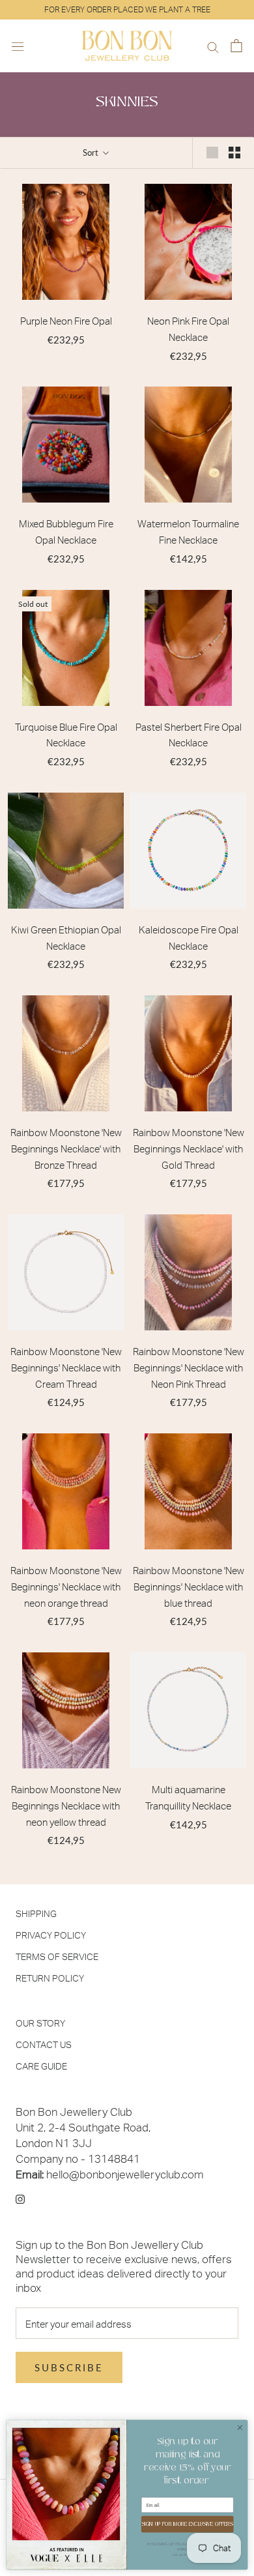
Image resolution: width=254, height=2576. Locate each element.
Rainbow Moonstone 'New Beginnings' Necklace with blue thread (189, 1587)
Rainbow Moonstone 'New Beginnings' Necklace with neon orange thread (66, 1587)
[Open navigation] (18, 46)
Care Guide (41, 2066)
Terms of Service (57, 1956)
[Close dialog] (240, 2428)
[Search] (213, 46)
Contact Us (44, 2044)
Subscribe (69, 2367)
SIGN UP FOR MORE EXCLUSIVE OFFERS (188, 2524)
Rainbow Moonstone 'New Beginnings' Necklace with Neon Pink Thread (189, 1368)
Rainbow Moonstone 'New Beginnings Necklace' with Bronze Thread (66, 1149)
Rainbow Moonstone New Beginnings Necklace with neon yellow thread (66, 1806)
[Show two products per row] (234, 153)
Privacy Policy (51, 1935)
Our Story (40, 2023)
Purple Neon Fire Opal (66, 321)
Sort (92, 153)
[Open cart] (236, 46)
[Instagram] (20, 2198)
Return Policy (50, 1978)
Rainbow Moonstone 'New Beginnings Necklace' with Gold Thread (189, 1149)
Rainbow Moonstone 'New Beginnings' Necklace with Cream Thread (66, 1368)
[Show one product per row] (212, 153)
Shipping (36, 1913)
